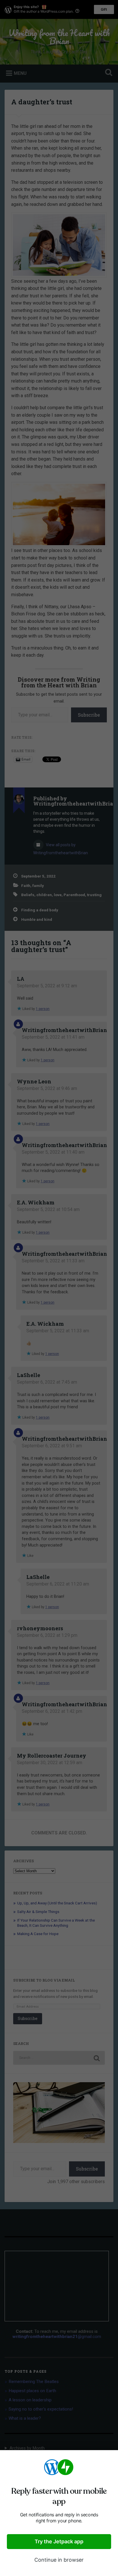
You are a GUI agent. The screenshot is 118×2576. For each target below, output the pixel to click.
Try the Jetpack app (59, 2541)
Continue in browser (59, 2560)
